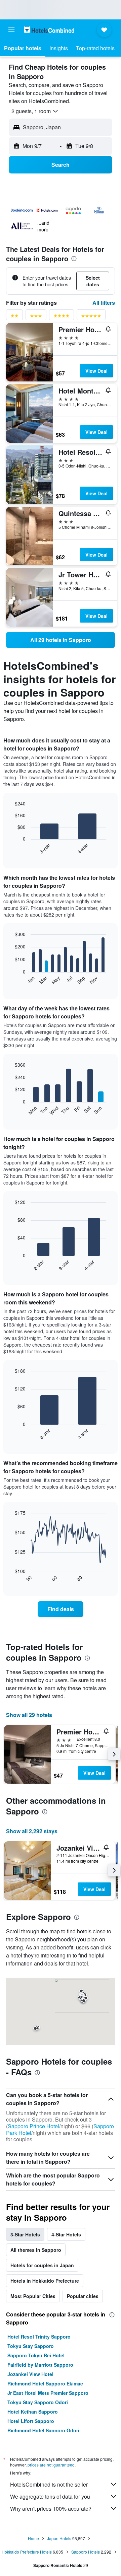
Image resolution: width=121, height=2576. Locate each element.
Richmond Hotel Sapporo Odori (43, 2430)
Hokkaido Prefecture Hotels (27, 2552)
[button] (11, 30)
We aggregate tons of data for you (50, 2496)
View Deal (96, 371)
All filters (104, 303)
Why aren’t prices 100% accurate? (51, 2509)
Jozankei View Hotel (30, 2374)
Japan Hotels (59, 2538)
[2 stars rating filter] (14, 317)
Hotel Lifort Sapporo (31, 2421)
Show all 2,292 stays (32, 1831)
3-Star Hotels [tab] (25, 2234)
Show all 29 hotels (29, 1715)
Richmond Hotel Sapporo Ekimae (45, 2383)
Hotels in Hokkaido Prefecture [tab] (45, 2281)
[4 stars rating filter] (62, 317)
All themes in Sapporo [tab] (36, 2250)
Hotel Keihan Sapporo (33, 2412)
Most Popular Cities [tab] (33, 2296)
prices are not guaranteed (51, 2465)
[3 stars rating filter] (36, 317)
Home (33, 2538)
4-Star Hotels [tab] (66, 2234)
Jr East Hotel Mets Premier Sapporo (48, 2393)
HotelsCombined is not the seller (49, 2484)
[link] (61, 640)
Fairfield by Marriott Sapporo (40, 2365)
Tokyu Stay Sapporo (31, 2346)
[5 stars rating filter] (91, 317)
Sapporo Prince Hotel (33, 2126)
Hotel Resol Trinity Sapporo (39, 2337)
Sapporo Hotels (86, 2552)
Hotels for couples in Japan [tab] (42, 2265)
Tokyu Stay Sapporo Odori (38, 2402)
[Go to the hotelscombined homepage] (49, 30)
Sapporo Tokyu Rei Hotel (36, 2355)
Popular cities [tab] (83, 2296)
